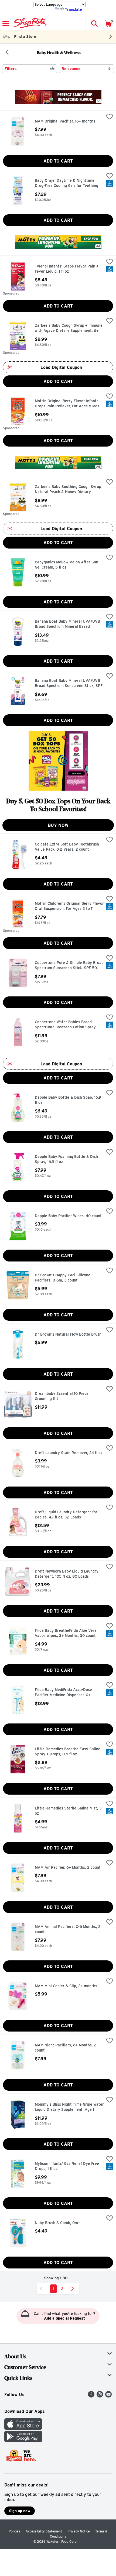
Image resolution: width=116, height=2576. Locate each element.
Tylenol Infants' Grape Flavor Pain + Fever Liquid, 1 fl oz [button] (67, 269)
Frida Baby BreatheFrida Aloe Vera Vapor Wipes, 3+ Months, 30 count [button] (66, 1633)
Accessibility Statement (44, 2531)
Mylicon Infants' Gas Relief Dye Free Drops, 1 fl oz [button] (67, 2166)
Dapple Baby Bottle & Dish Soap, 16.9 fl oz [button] (68, 1100)
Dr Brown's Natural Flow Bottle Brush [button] (68, 1335)
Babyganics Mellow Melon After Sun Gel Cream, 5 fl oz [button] (66, 565)
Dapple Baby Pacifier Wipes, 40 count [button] (68, 1216)
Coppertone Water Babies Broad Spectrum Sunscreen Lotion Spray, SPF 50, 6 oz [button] (66, 1025)
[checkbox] (110, 117)
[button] (94, 24)
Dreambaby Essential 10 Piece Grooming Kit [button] (62, 1396)
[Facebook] (91, 2396)
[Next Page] (74, 2289)
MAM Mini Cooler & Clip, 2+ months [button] (66, 1986)
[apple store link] (23, 2428)
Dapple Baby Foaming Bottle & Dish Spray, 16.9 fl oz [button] (66, 1159)
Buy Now (58, 825)
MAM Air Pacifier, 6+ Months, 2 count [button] (68, 1868)
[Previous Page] (42, 2289)
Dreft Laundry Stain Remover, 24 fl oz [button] (69, 1453)
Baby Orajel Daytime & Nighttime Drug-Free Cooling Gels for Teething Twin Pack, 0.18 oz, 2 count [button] (66, 184)
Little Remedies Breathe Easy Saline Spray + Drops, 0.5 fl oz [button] (68, 1752)
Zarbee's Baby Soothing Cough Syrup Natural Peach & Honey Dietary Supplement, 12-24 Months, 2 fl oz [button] (68, 490)
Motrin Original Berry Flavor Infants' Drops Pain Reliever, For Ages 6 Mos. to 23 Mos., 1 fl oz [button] (68, 404)
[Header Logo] (29, 24)
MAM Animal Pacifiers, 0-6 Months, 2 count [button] (68, 1929)
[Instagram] (100, 2396)
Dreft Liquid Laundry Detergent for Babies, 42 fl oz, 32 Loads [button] (66, 1515)
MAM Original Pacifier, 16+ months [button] (65, 121)
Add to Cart (58, 161)
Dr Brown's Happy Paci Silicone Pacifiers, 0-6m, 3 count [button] (63, 1278)
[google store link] (23, 2441)
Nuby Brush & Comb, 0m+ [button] (58, 2223)
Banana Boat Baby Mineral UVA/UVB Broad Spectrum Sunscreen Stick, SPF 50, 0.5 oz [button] (69, 684)
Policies (14, 2531)
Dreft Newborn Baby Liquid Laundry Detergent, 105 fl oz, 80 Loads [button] (67, 1574)
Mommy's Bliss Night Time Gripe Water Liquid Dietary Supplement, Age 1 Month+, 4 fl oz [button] (69, 2107)
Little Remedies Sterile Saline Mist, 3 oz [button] (68, 1811)
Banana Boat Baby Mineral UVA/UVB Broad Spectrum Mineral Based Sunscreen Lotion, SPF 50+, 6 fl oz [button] (67, 624)
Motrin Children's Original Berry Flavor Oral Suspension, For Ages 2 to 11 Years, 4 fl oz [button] (69, 906)
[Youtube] (108, 2396)
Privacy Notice (79, 2531)
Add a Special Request (64, 2318)
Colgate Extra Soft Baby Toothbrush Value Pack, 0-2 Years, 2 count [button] (67, 847)
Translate (74, 9)
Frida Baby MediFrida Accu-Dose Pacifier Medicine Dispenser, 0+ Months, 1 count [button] (63, 1693)
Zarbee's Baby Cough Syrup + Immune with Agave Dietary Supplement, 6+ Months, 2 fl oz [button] (69, 328)
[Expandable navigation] (6, 24)
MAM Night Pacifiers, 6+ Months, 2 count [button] (66, 2048)
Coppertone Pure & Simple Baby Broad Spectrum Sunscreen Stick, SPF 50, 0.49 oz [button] (69, 966)
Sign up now (20, 2511)
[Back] (7, 53)
